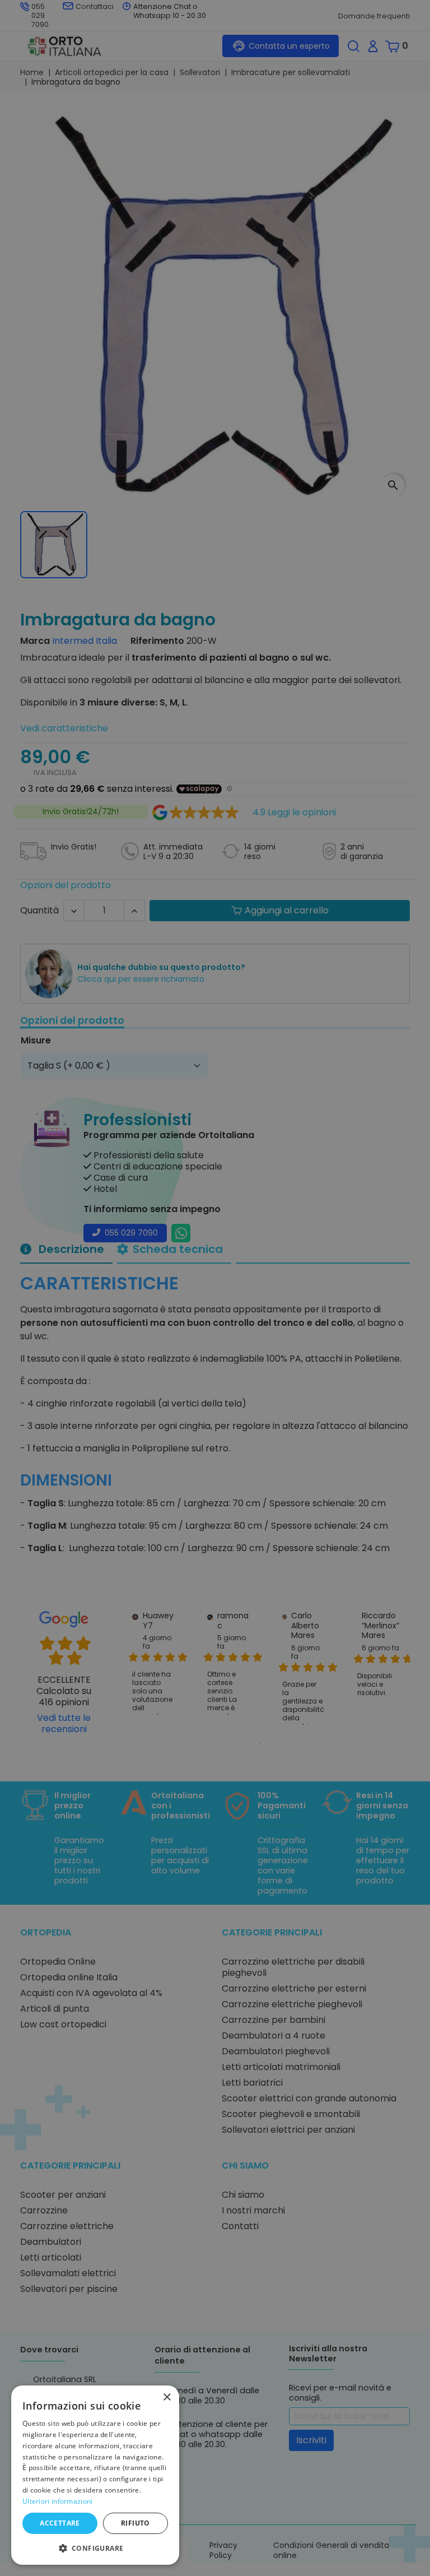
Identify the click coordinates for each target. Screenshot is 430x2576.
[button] (95, 2547)
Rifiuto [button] (135, 2523)
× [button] (167, 2398)
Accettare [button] (60, 2523)
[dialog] (95, 2475)
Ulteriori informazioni (58, 2501)
